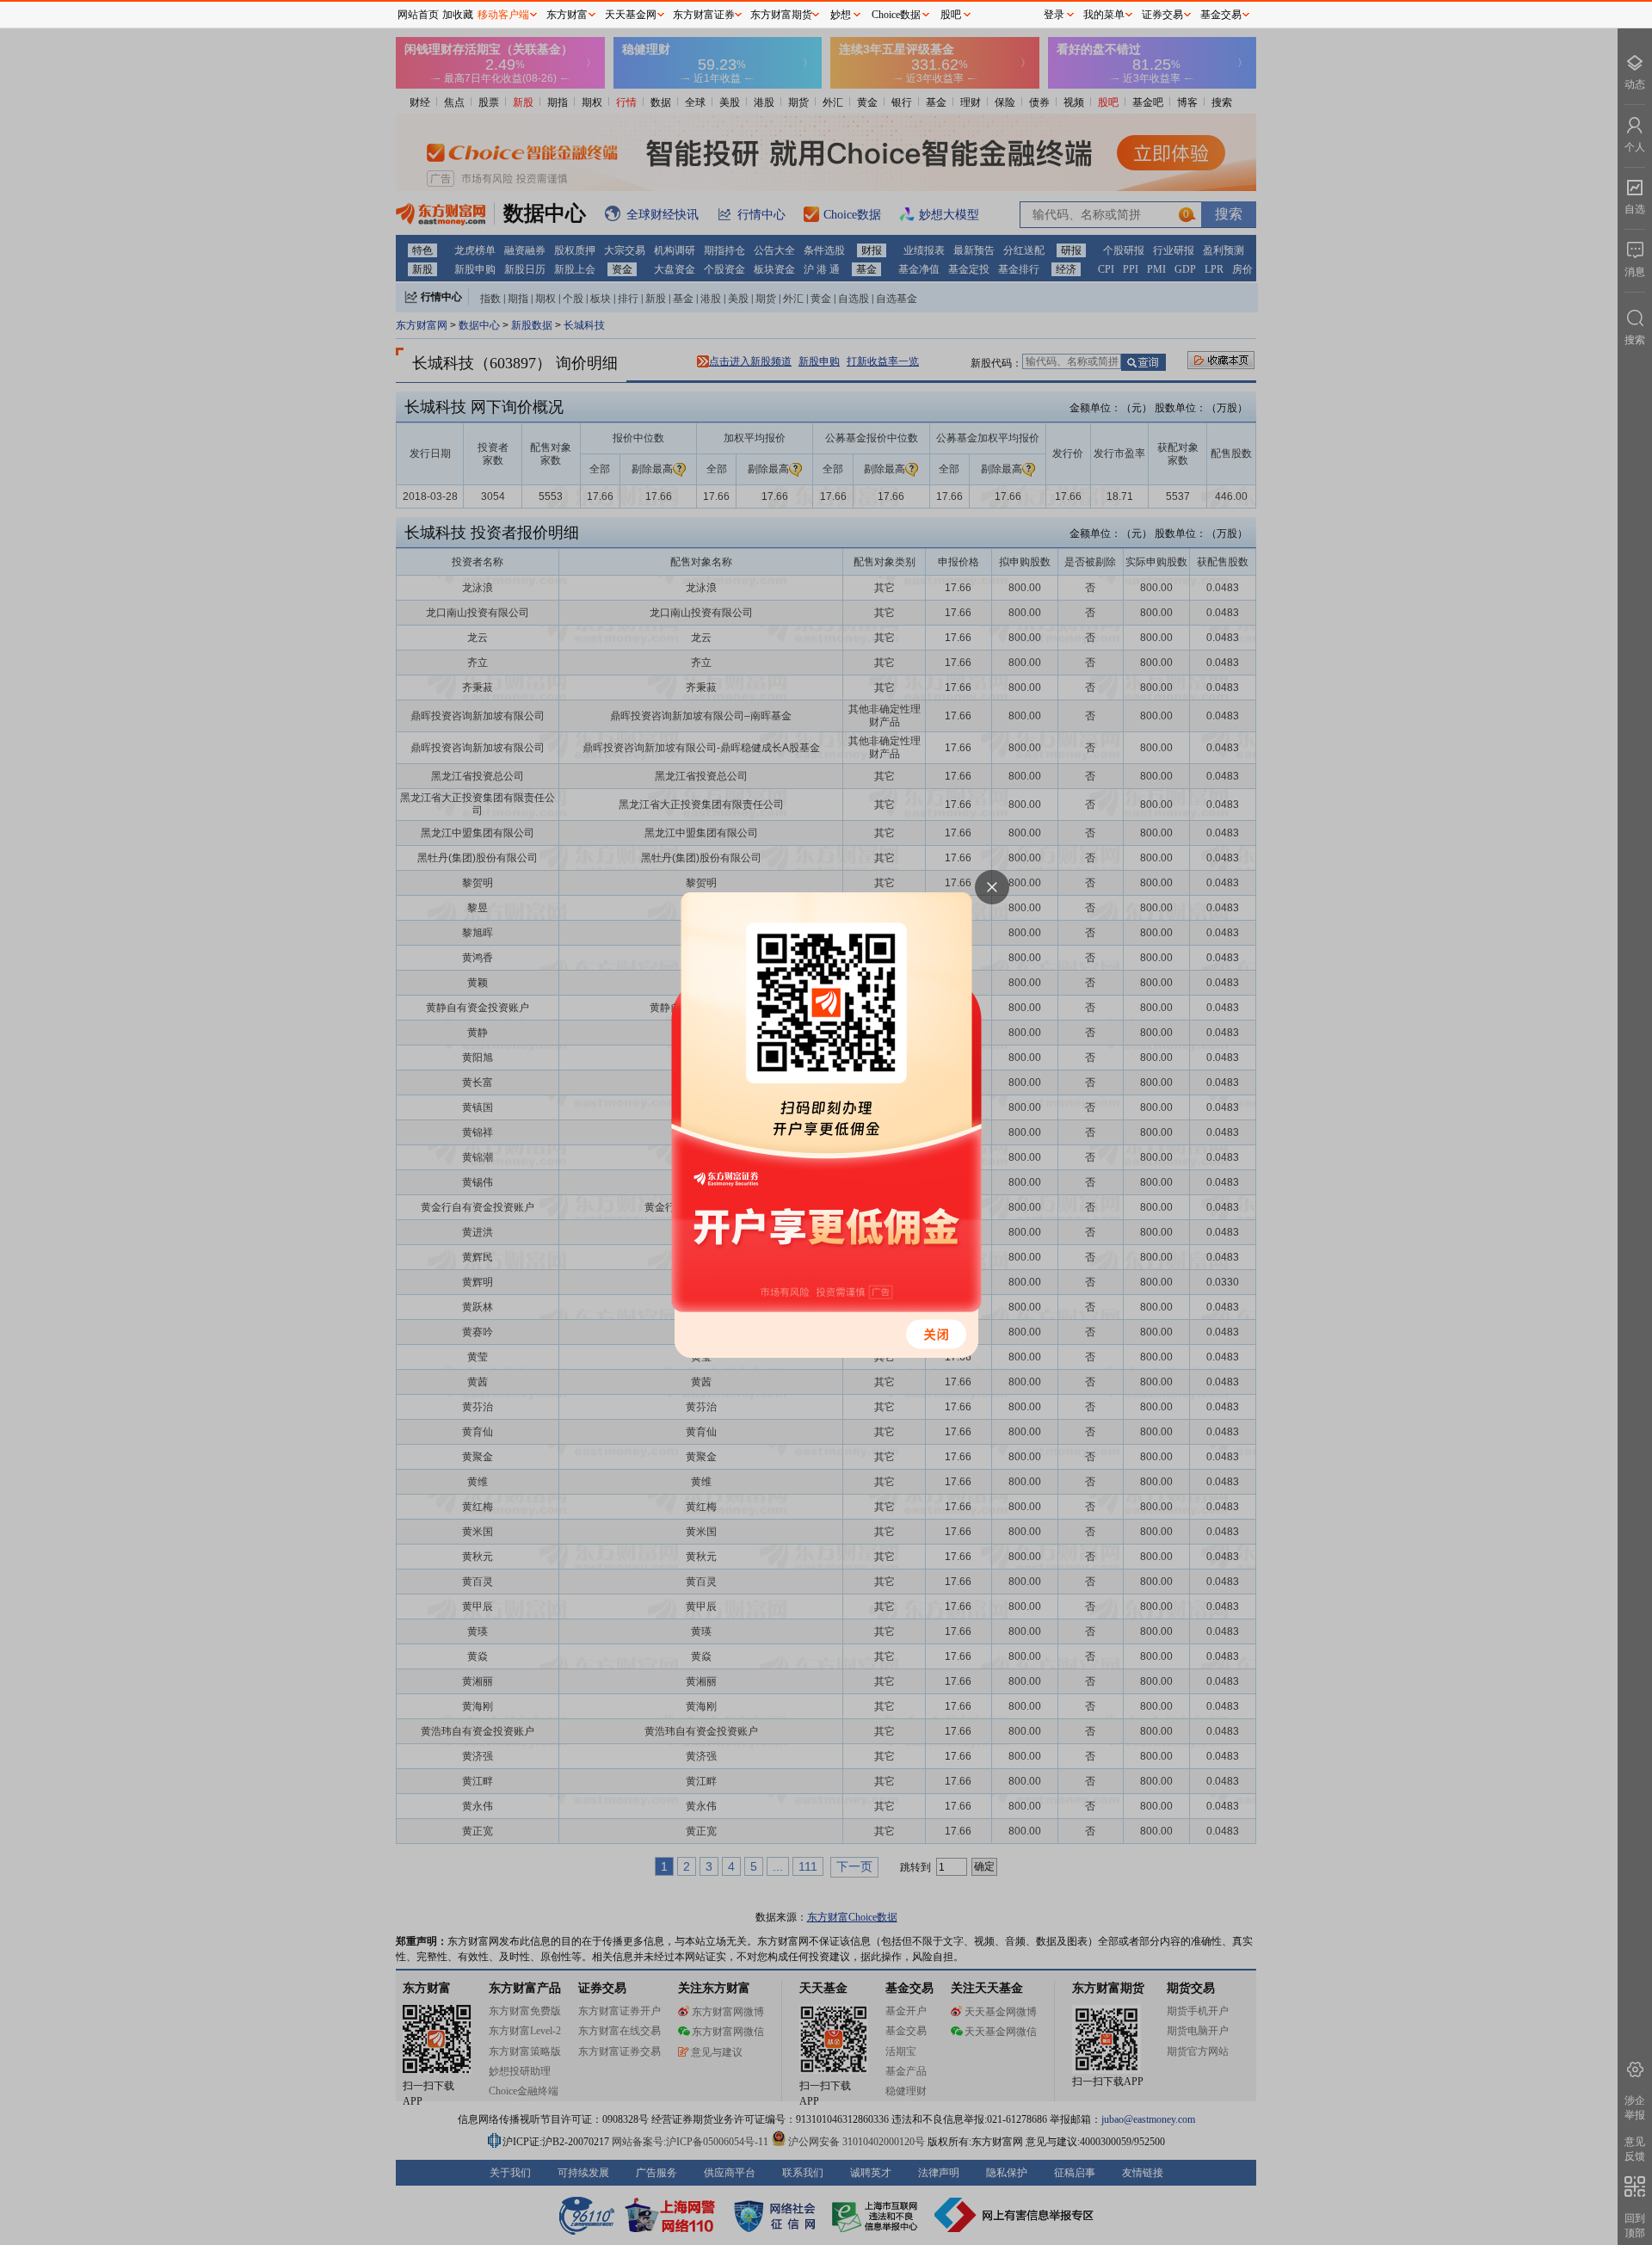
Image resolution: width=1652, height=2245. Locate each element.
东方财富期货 (781, 15)
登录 (1054, 15)
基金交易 (1221, 15)
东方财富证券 (704, 15)
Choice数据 (896, 15)
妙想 (841, 15)
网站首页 (418, 15)
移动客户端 (503, 15)
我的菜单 (1104, 15)
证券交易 (1162, 15)
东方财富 (567, 15)
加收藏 (458, 15)
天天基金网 (631, 15)
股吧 (951, 15)
